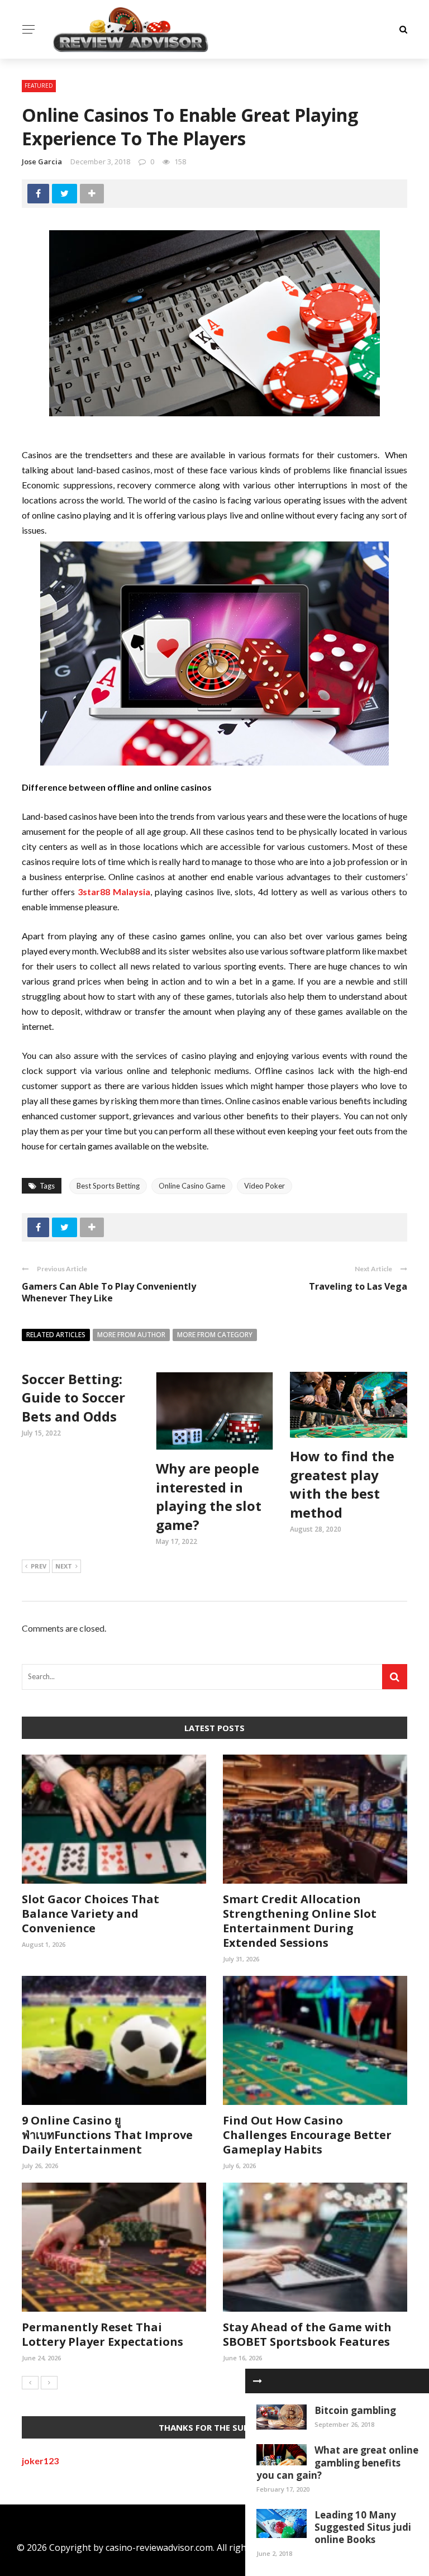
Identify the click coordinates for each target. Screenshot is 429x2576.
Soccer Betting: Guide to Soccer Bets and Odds (73, 1398)
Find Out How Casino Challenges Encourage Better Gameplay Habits (307, 2135)
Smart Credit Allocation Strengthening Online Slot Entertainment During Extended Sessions (300, 1921)
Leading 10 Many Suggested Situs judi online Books (363, 2527)
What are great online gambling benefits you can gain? (337, 2462)
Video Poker (264, 1186)
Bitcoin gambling (355, 2410)
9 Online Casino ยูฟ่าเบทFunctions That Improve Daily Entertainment (107, 2135)
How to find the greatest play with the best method (342, 1484)
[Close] (258, 2381)
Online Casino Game (192, 1186)
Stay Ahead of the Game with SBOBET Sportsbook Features (307, 2334)
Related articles (56, 1335)
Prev (39, 1566)
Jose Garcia (42, 161)
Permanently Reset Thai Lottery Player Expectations (103, 2334)
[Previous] (30, 2383)
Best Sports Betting (108, 1186)
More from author (131, 1335)
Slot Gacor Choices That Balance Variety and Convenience (90, 1914)
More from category (215, 1335)
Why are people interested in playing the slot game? (209, 1496)
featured (39, 85)
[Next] (49, 2383)
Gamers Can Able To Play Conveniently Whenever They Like (109, 1292)
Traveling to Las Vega (358, 1286)
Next (64, 1566)
